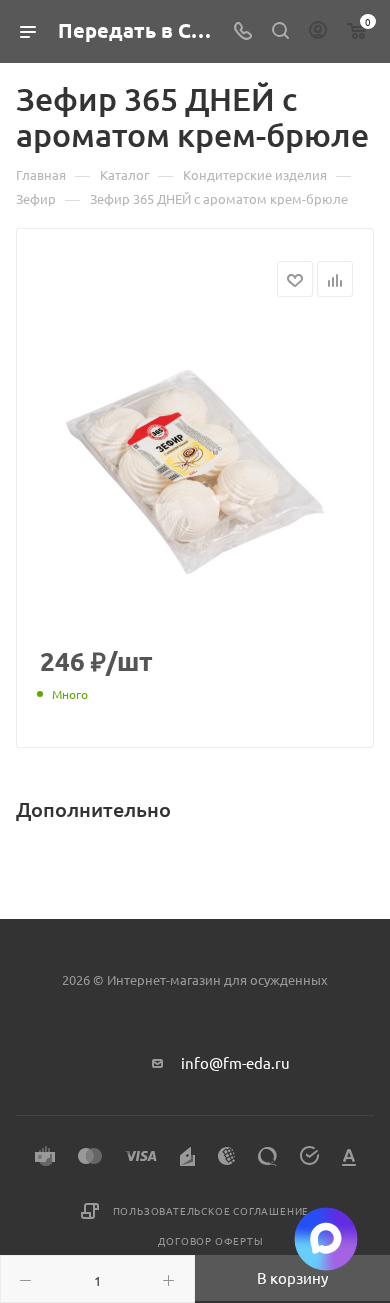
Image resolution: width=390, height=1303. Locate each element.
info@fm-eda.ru (235, 1062)
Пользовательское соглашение (211, 1210)
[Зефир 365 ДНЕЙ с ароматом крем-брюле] (195, 472)
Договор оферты (210, 1240)
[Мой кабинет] (318, 31)
